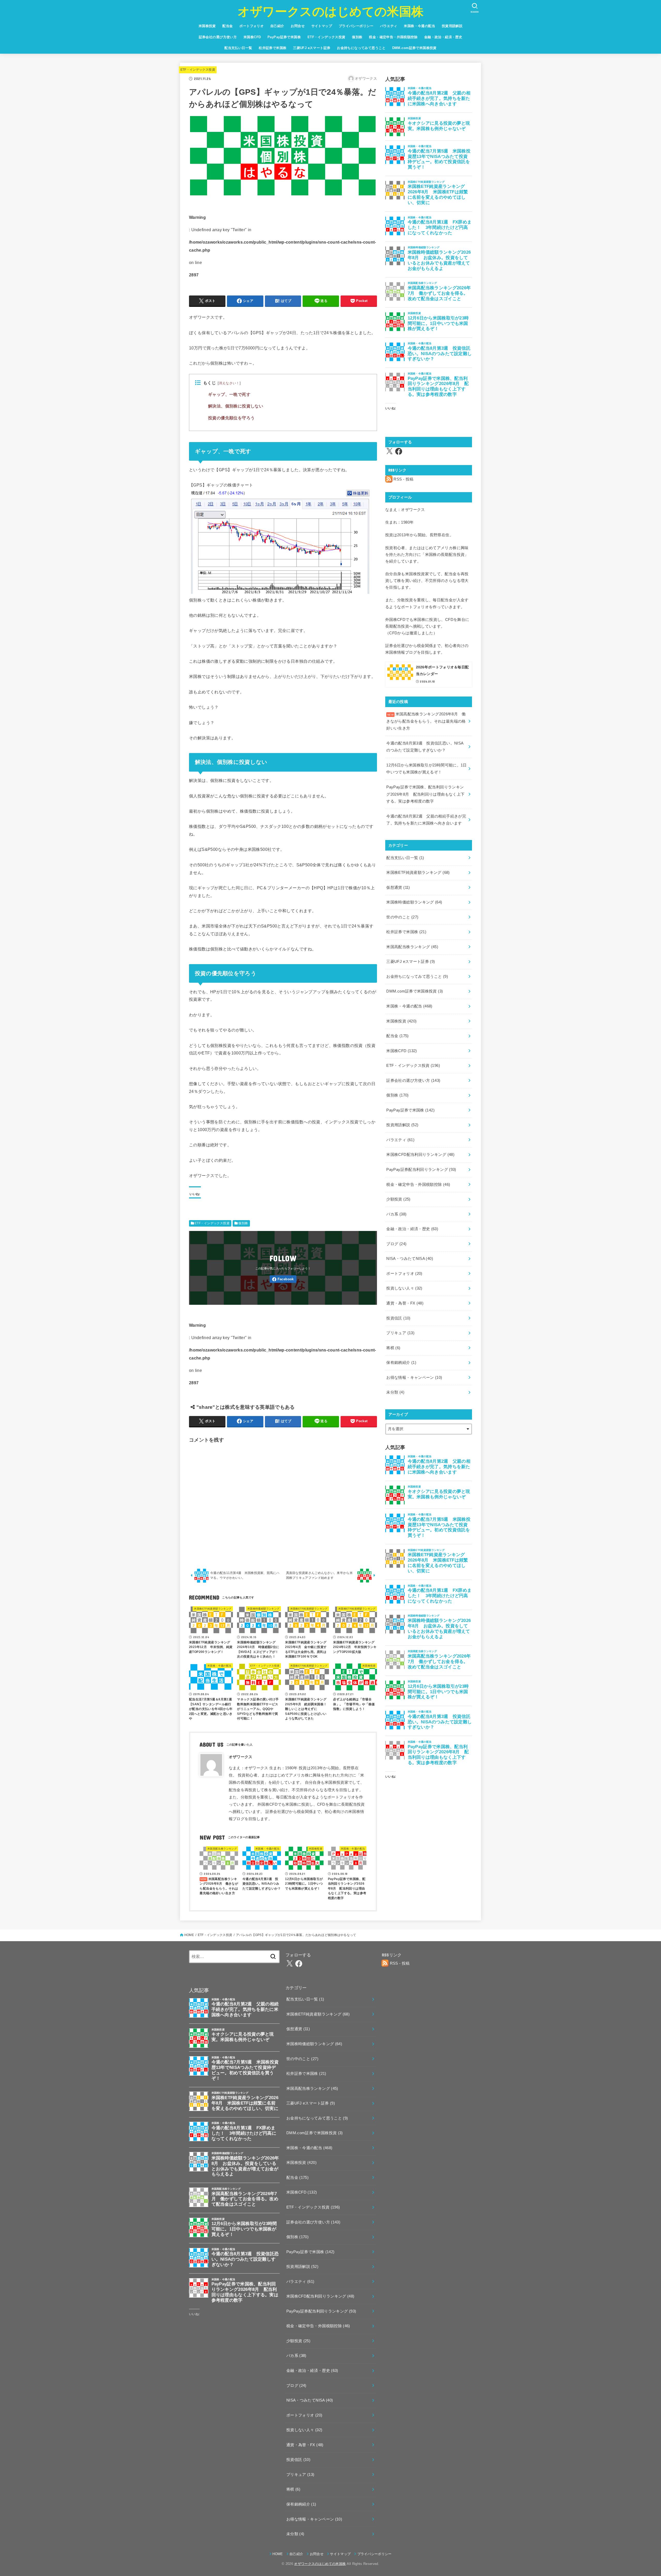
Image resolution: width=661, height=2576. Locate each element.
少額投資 (398, 1199)
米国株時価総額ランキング (414, 902)
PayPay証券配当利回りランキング (421, 1170)
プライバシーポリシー (356, 26)
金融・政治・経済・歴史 (443, 37)
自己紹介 (277, 26)
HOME (189, 1935)
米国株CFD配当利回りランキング (420, 1155)
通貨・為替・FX (405, 1303)
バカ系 (396, 1214)
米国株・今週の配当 (419, 26)
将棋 (393, 1348)
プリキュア (400, 1333)
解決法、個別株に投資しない (236, 406)
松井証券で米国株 (273, 48)
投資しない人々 (404, 1288)
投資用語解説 (452, 26)
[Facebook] (283, 1279)
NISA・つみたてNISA (410, 1259)
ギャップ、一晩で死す (229, 394)
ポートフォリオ (251, 26)
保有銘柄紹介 (401, 1363)
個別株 (357, 37)
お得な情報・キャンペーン (414, 1378)
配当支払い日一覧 (238, 48)
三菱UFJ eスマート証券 (312, 48)
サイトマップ (322, 26)
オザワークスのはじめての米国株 (331, 11)
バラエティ (389, 26)
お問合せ (298, 26)
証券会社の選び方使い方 (218, 37)
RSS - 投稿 (403, 479)
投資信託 (398, 1318)
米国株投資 (207, 26)
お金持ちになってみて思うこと (361, 48)
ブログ (396, 1244)
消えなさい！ (229, 383)
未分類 (395, 1392)
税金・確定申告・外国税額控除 (393, 37)
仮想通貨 (398, 887)
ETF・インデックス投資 (326, 37)
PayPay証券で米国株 (284, 37)
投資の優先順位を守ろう (231, 418)
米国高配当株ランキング (412, 947)
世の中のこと (402, 917)
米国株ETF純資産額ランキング (418, 873)
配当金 (227, 26)
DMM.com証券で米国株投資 (414, 48)
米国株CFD (252, 37)
